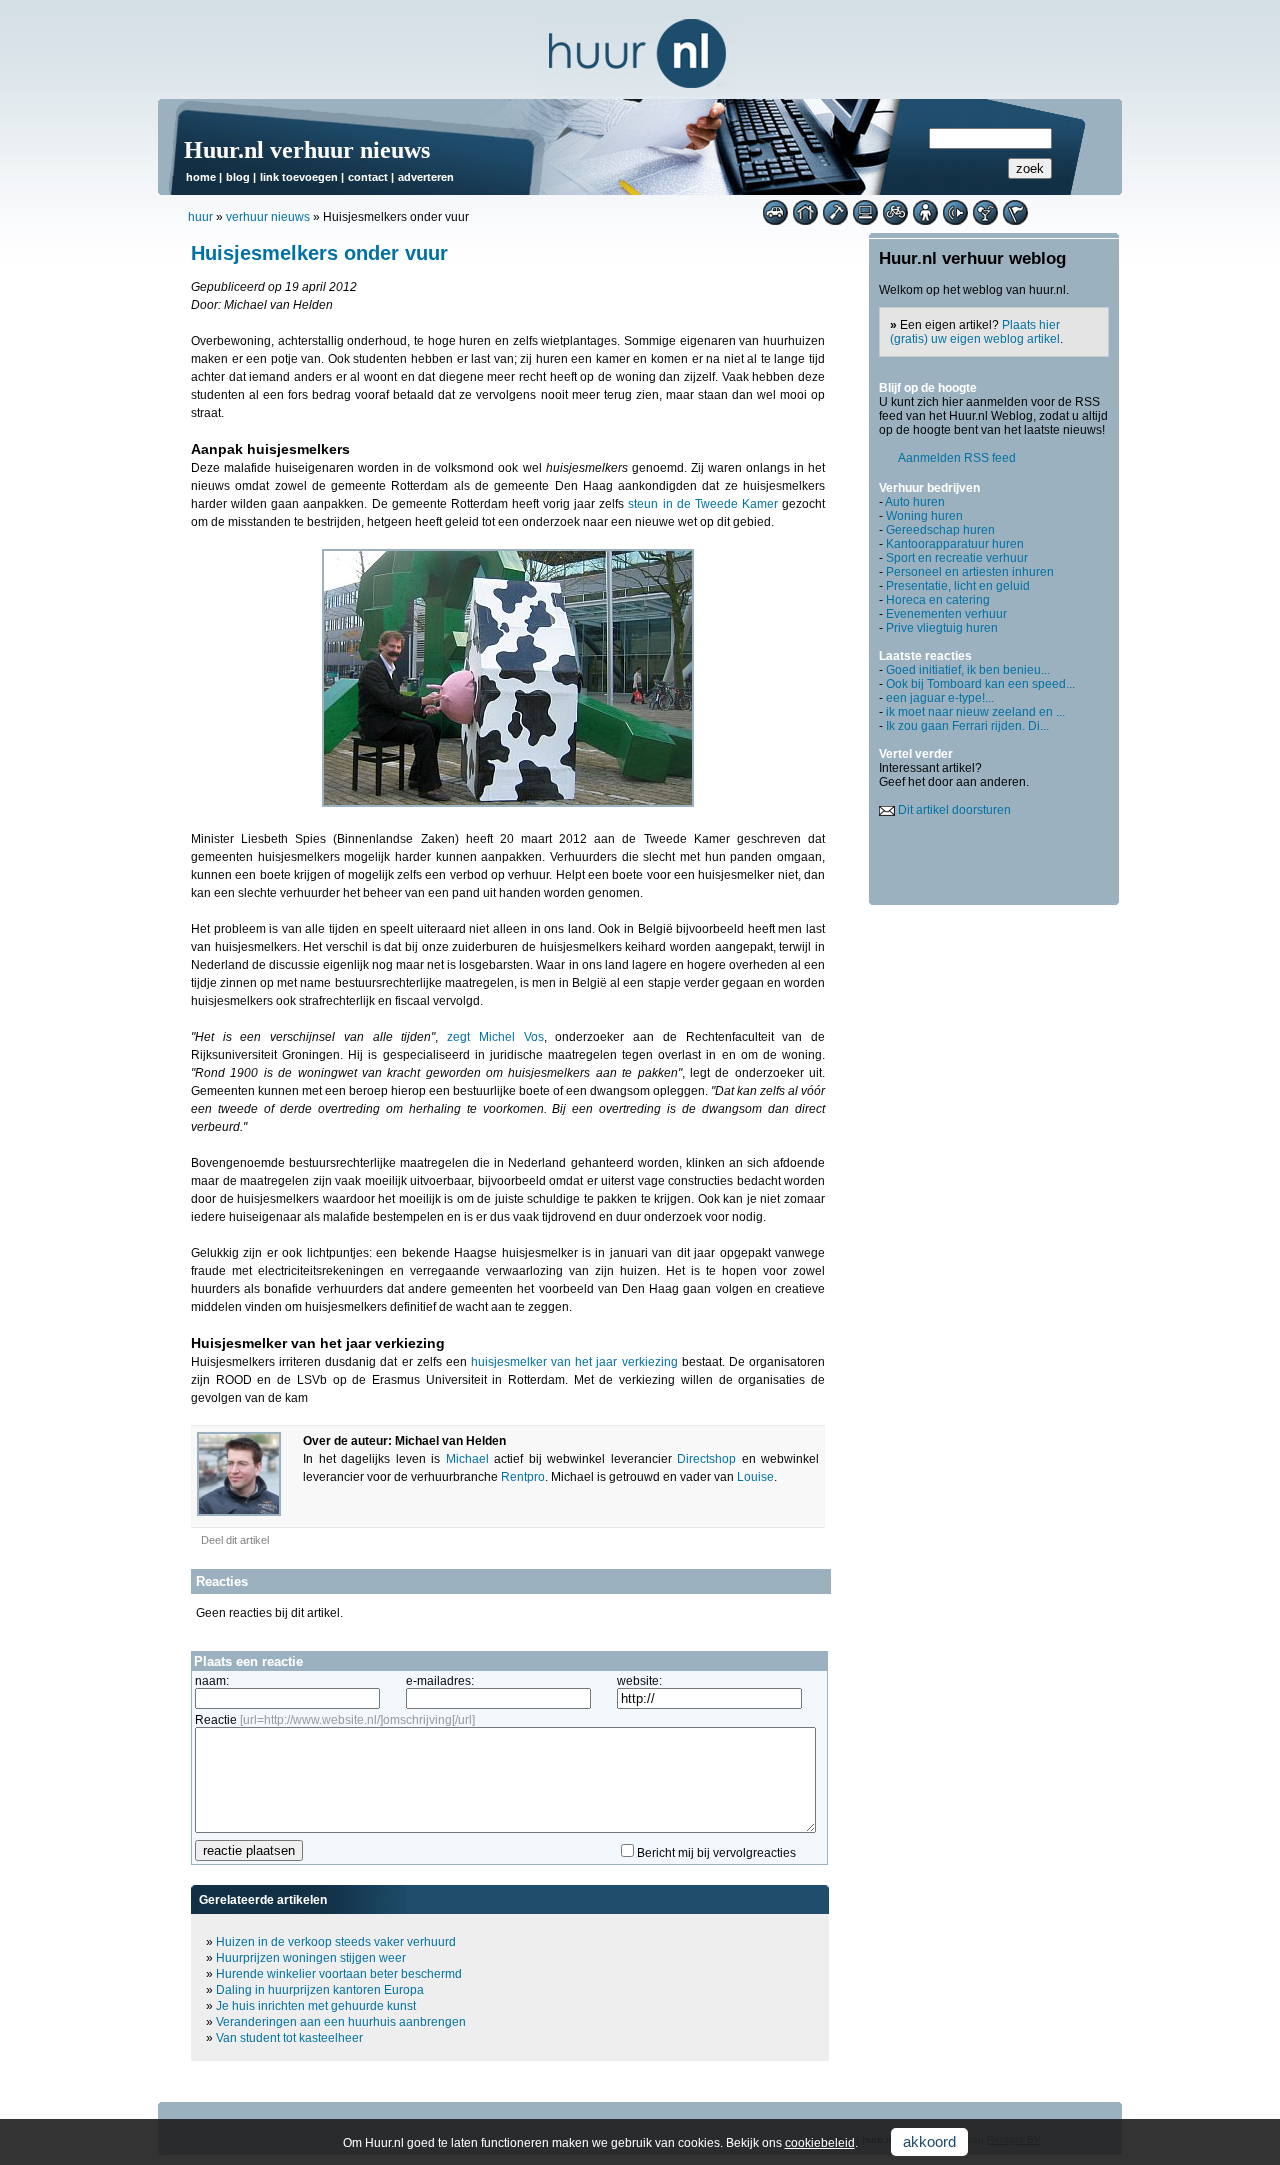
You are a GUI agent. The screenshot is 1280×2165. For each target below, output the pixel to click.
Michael (467, 1459)
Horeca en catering (938, 600)
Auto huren (915, 502)
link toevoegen (299, 177)
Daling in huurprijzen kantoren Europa (320, 1990)
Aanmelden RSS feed (957, 458)
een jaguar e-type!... (940, 698)
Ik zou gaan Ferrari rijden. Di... (967, 726)
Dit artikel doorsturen (954, 810)
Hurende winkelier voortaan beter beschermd (339, 1974)
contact (368, 177)
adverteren (426, 177)
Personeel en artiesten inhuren (970, 572)
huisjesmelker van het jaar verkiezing (574, 1362)
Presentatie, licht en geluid (958, 586)
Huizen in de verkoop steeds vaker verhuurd (336, 1942)
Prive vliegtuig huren (942, 628)
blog (238, 177)
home (201, 177)
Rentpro (523, 1477)
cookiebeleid (820, 2143)
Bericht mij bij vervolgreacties (716, 1853)
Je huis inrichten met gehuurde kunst (316, 2006)
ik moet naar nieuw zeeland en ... (975, 712)
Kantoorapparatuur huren (955, 544)
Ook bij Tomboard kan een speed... (980, 684)
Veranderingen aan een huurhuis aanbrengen (341, 2022)
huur (200, 217)
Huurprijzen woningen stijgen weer (311, 1958)
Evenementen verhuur (946, 614)
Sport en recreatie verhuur (957, 558)
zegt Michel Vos (495, 1037)
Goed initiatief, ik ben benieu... (968, 670)
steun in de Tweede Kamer (703, 504)
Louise (755, 1477)
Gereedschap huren (940, 530)
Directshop (706, 1459)
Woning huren (924, 516)
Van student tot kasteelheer (289, 2038)
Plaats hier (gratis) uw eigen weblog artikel (975, 332)
